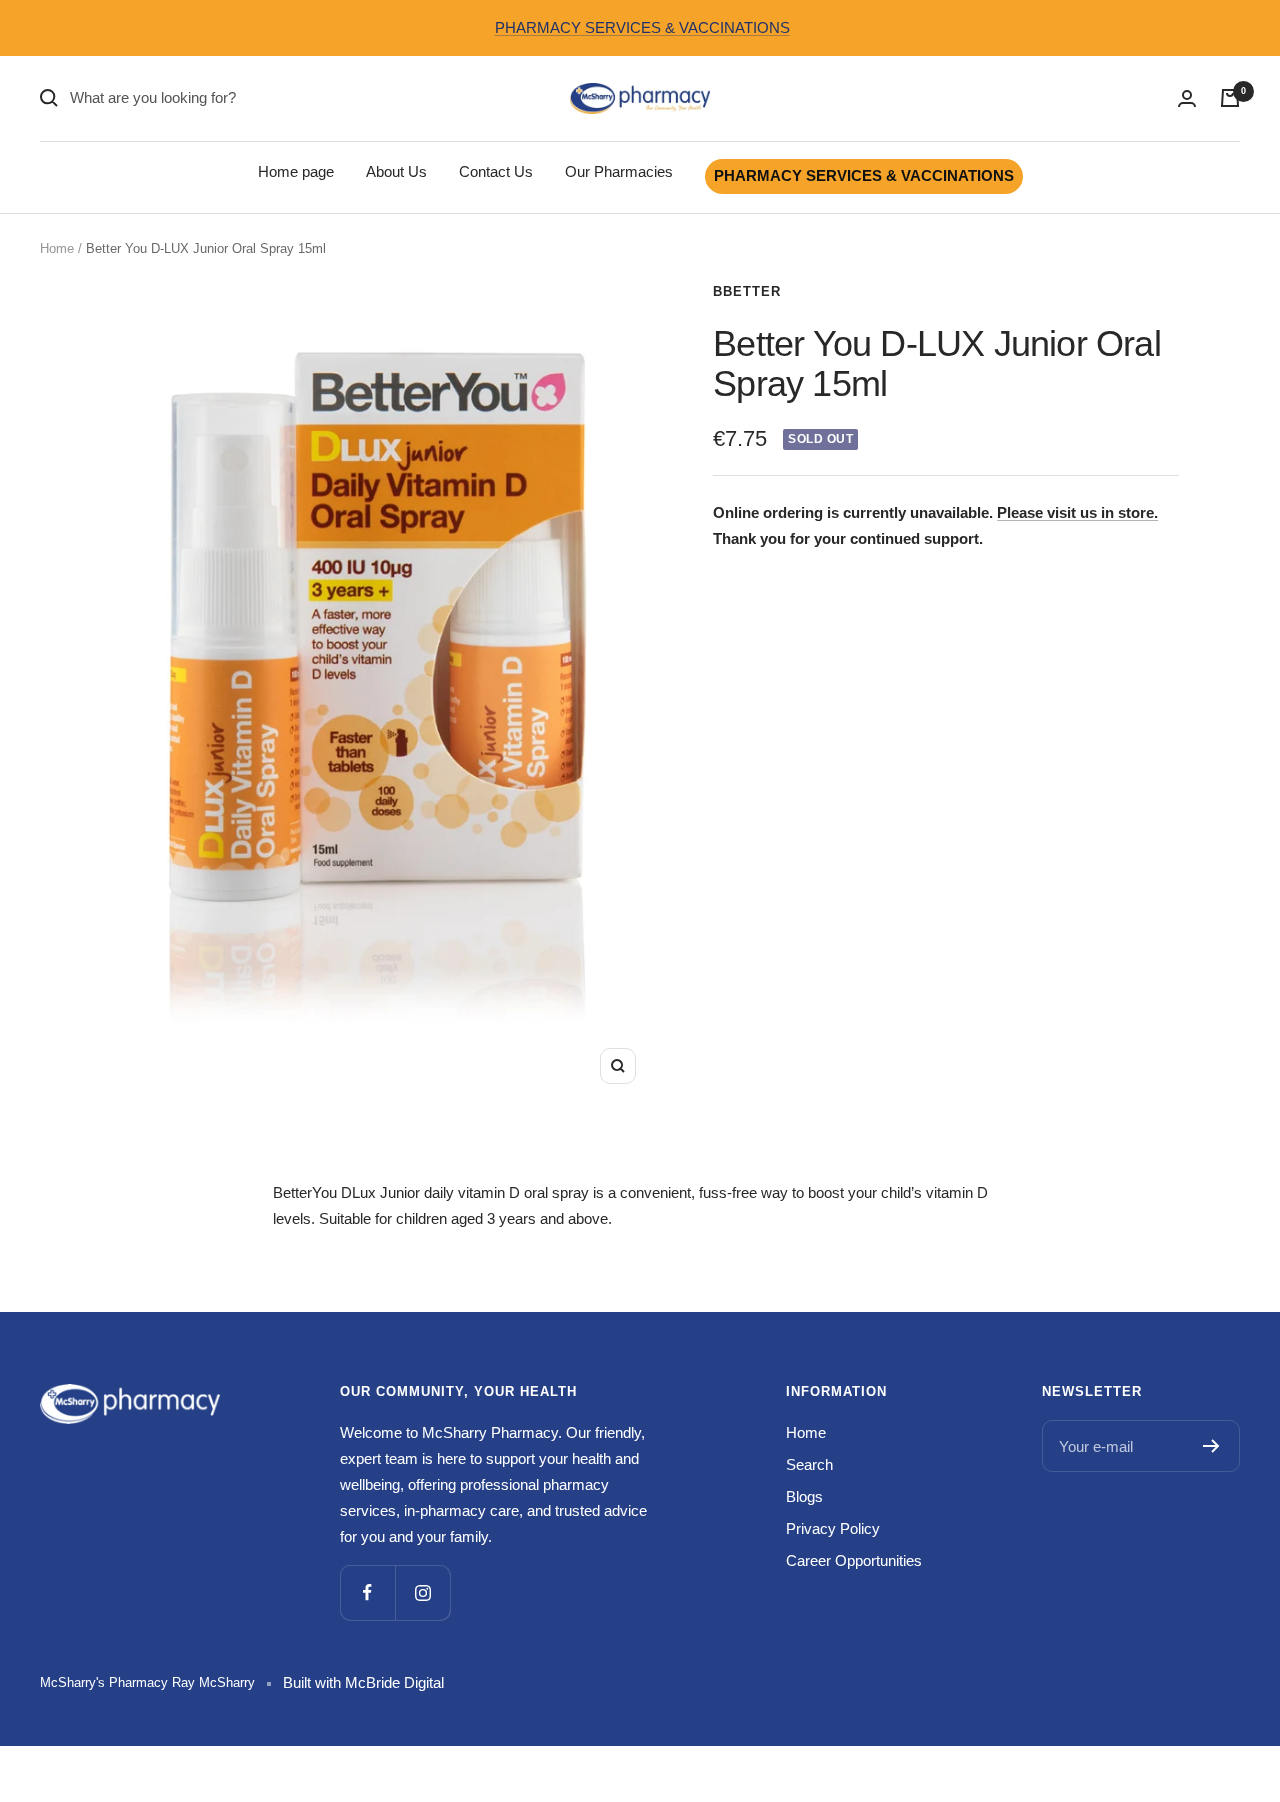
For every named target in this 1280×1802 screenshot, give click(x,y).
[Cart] (1230, 98)
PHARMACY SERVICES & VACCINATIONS (642, 27)
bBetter (747, 291)
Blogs (804, 1496)
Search (809, 1464)
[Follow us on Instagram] (422, 1592)
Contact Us (496, 171)
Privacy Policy (833, 1528)
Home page (296, 171)
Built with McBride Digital (363, 1682)
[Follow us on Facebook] (367, 1592)
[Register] (1211, 1446)
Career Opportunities (854, 1560)
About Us (396, 171)
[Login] (1187, 98)
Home (57, 248)
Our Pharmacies (619, 171)
